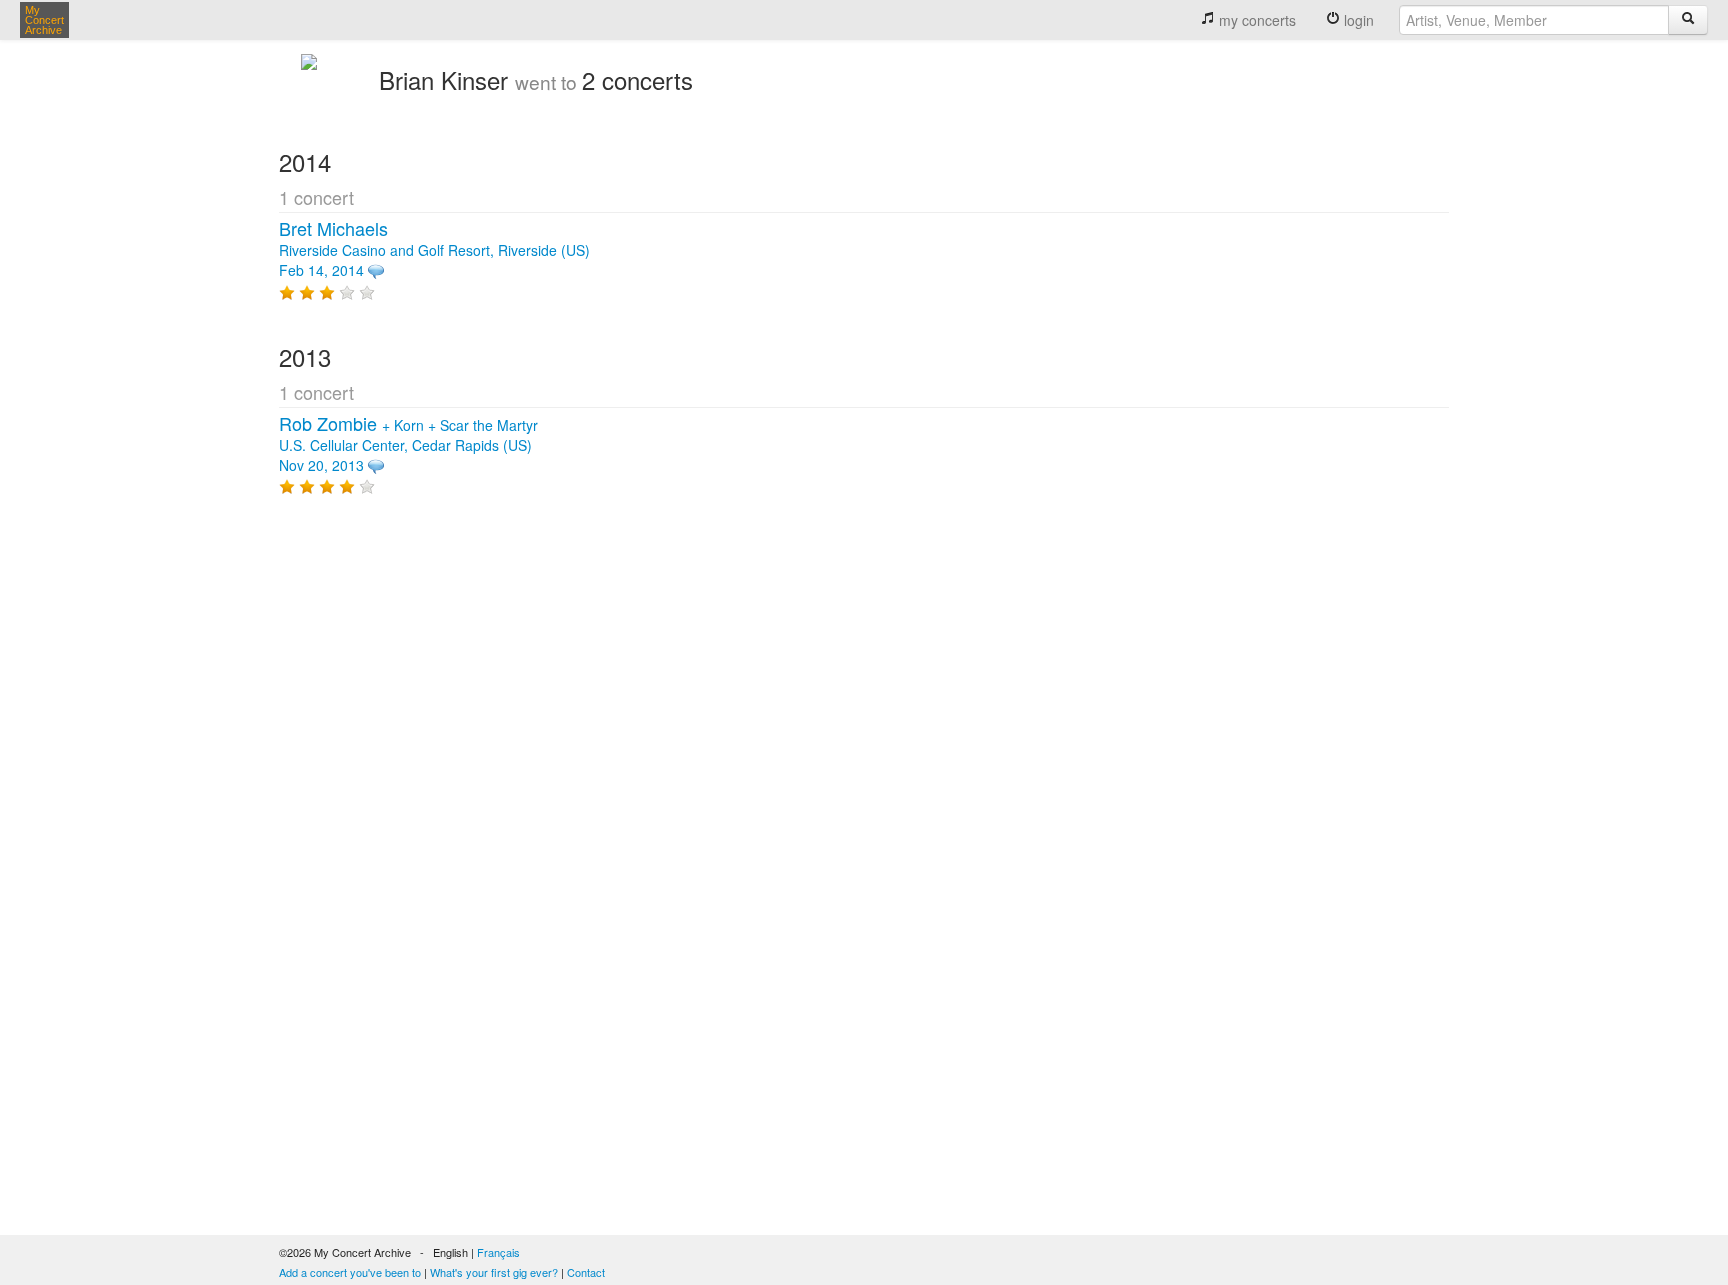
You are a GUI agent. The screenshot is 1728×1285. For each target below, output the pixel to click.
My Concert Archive (44, 20)
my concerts (1255, 20)
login (1357, 20)
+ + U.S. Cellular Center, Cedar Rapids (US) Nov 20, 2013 (408, 445)
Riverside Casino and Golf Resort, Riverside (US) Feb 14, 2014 (434, 250)
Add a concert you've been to (350, 1272)
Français (498, 1252)
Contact (586, 1272)
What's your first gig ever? (494, 1272)
